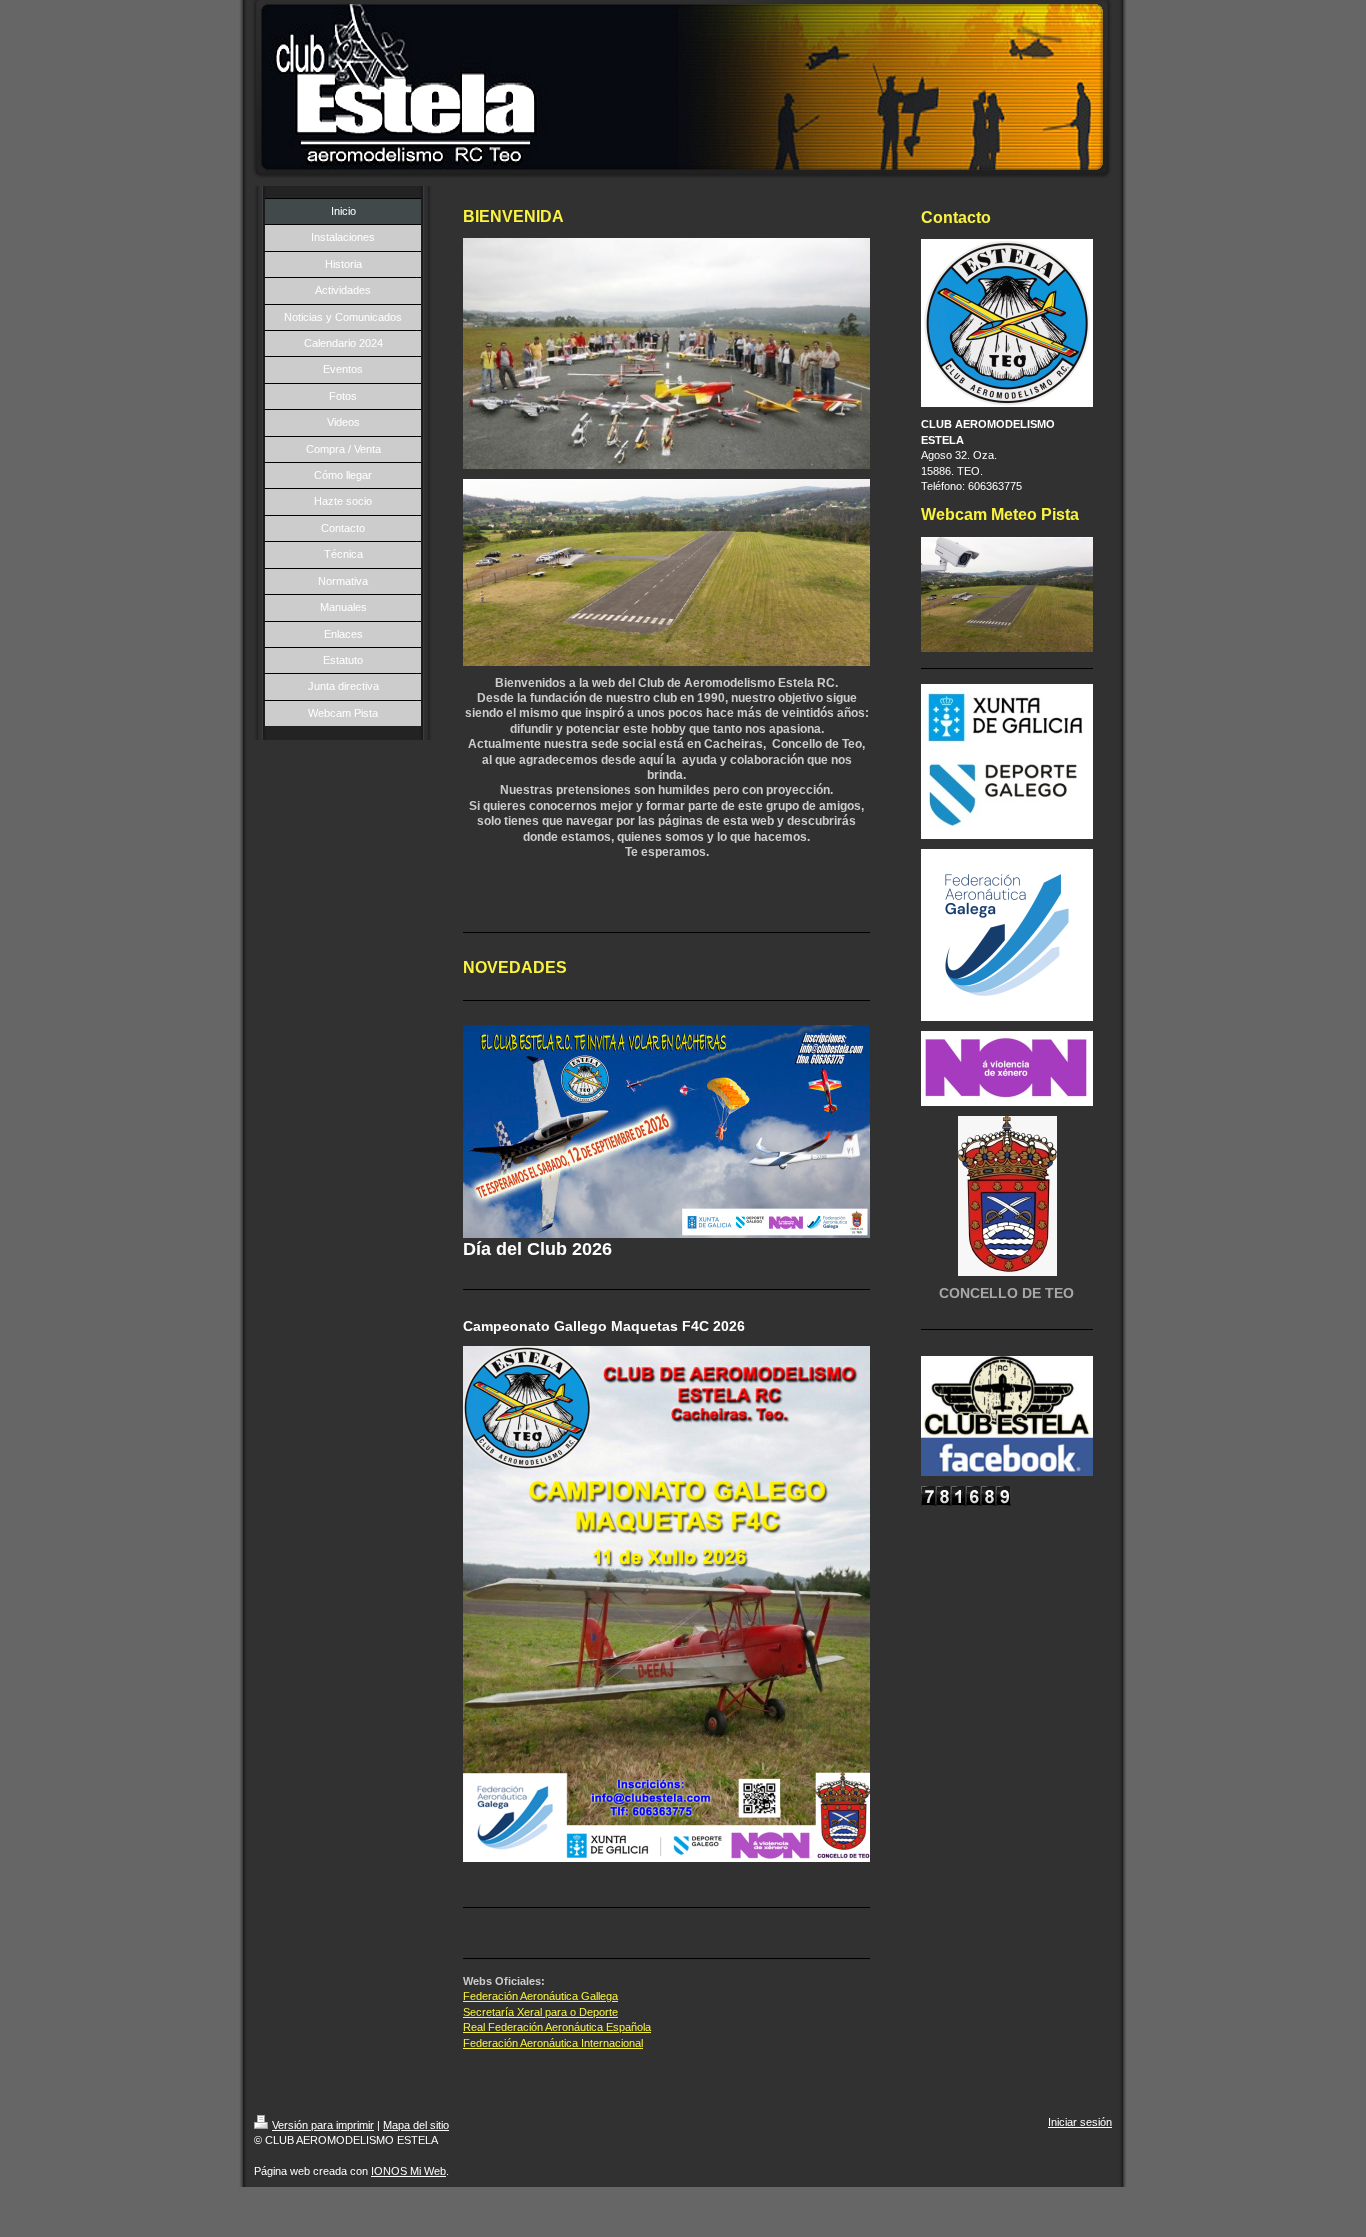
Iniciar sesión (1080, 2122)
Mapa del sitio (416, 2125)
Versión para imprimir (323, 2125)
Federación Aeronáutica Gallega (540, 1996)
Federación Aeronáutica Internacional (553, 2043)
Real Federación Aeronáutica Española (557, 2027)
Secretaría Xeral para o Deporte (540, 2012)
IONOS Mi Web (408, 2171)
